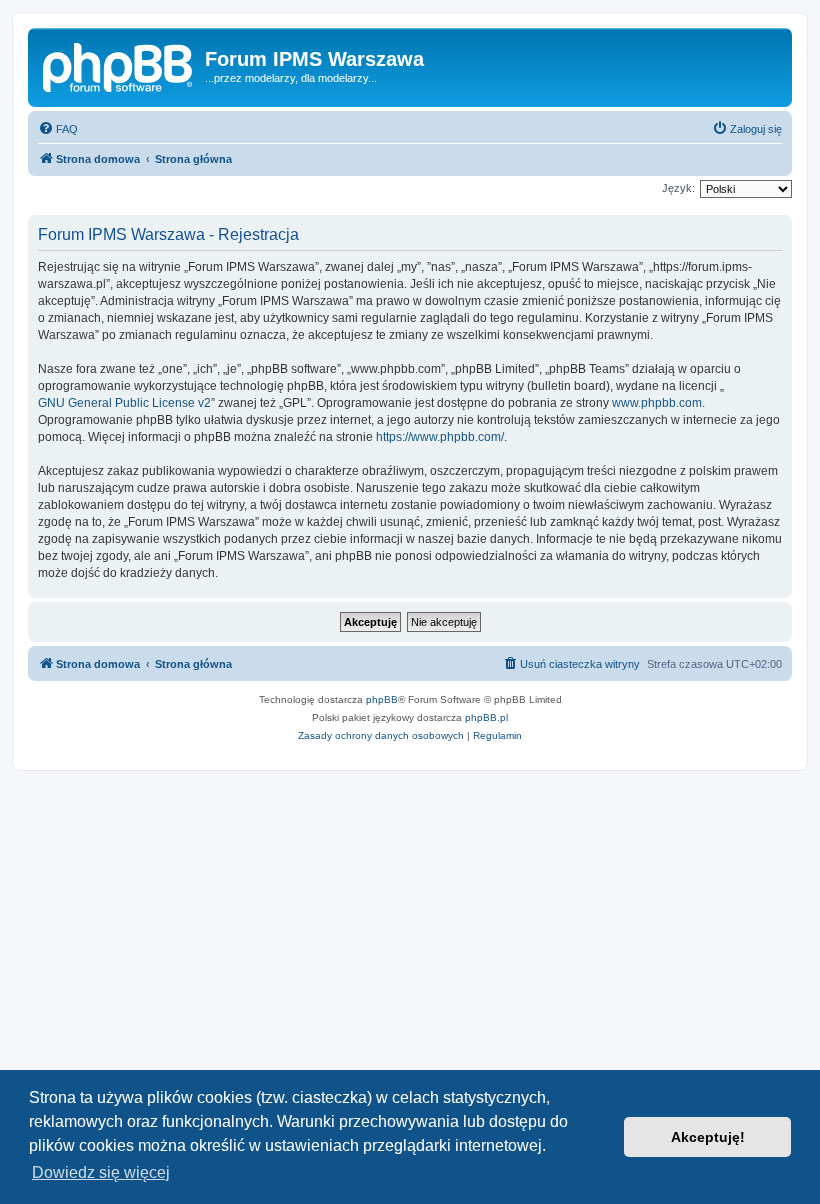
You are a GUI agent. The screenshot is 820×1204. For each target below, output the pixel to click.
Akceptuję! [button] (708, 1137)
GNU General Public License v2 (124, 403)
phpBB (382, 699)
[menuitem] (58, 129)
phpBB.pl (486, 717)
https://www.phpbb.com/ (440, 437)
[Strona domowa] (119, 65)
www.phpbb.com (657, 403)
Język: (678, 188)
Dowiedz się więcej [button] (101, 1172)
